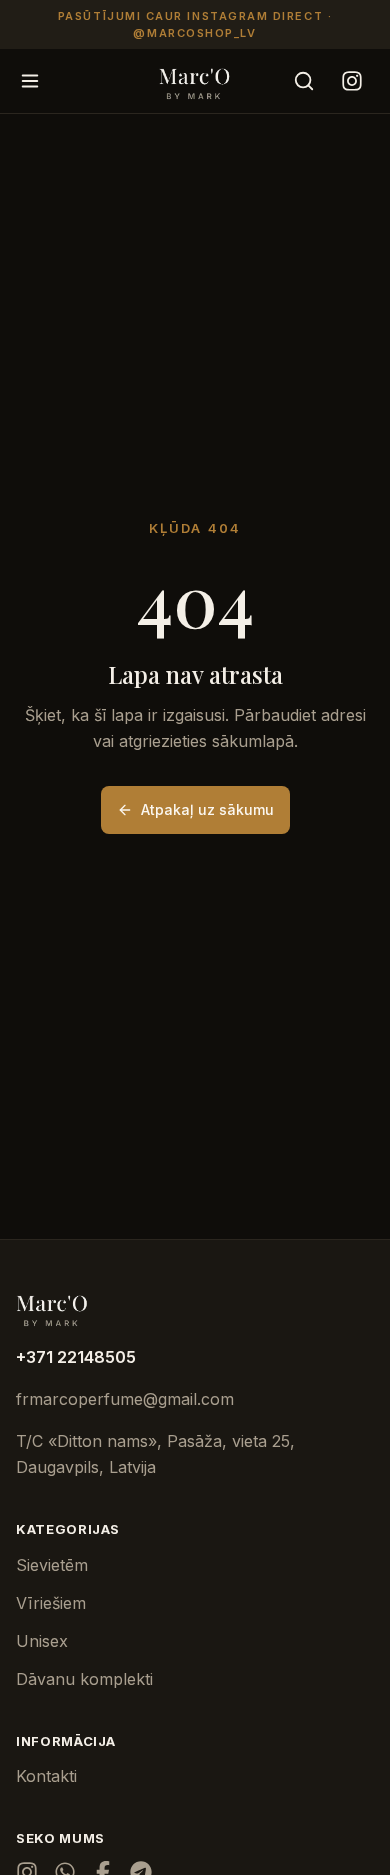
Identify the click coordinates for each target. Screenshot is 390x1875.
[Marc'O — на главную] (195, 81)
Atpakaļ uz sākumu (207, 809)
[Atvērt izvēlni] (30, 81)
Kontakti (46, 1776)
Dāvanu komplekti (84, 1679)
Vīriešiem (51, 1603)
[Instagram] (352, 81)
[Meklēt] (304, 81)
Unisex (42, 1641)
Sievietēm (52, 1565)
